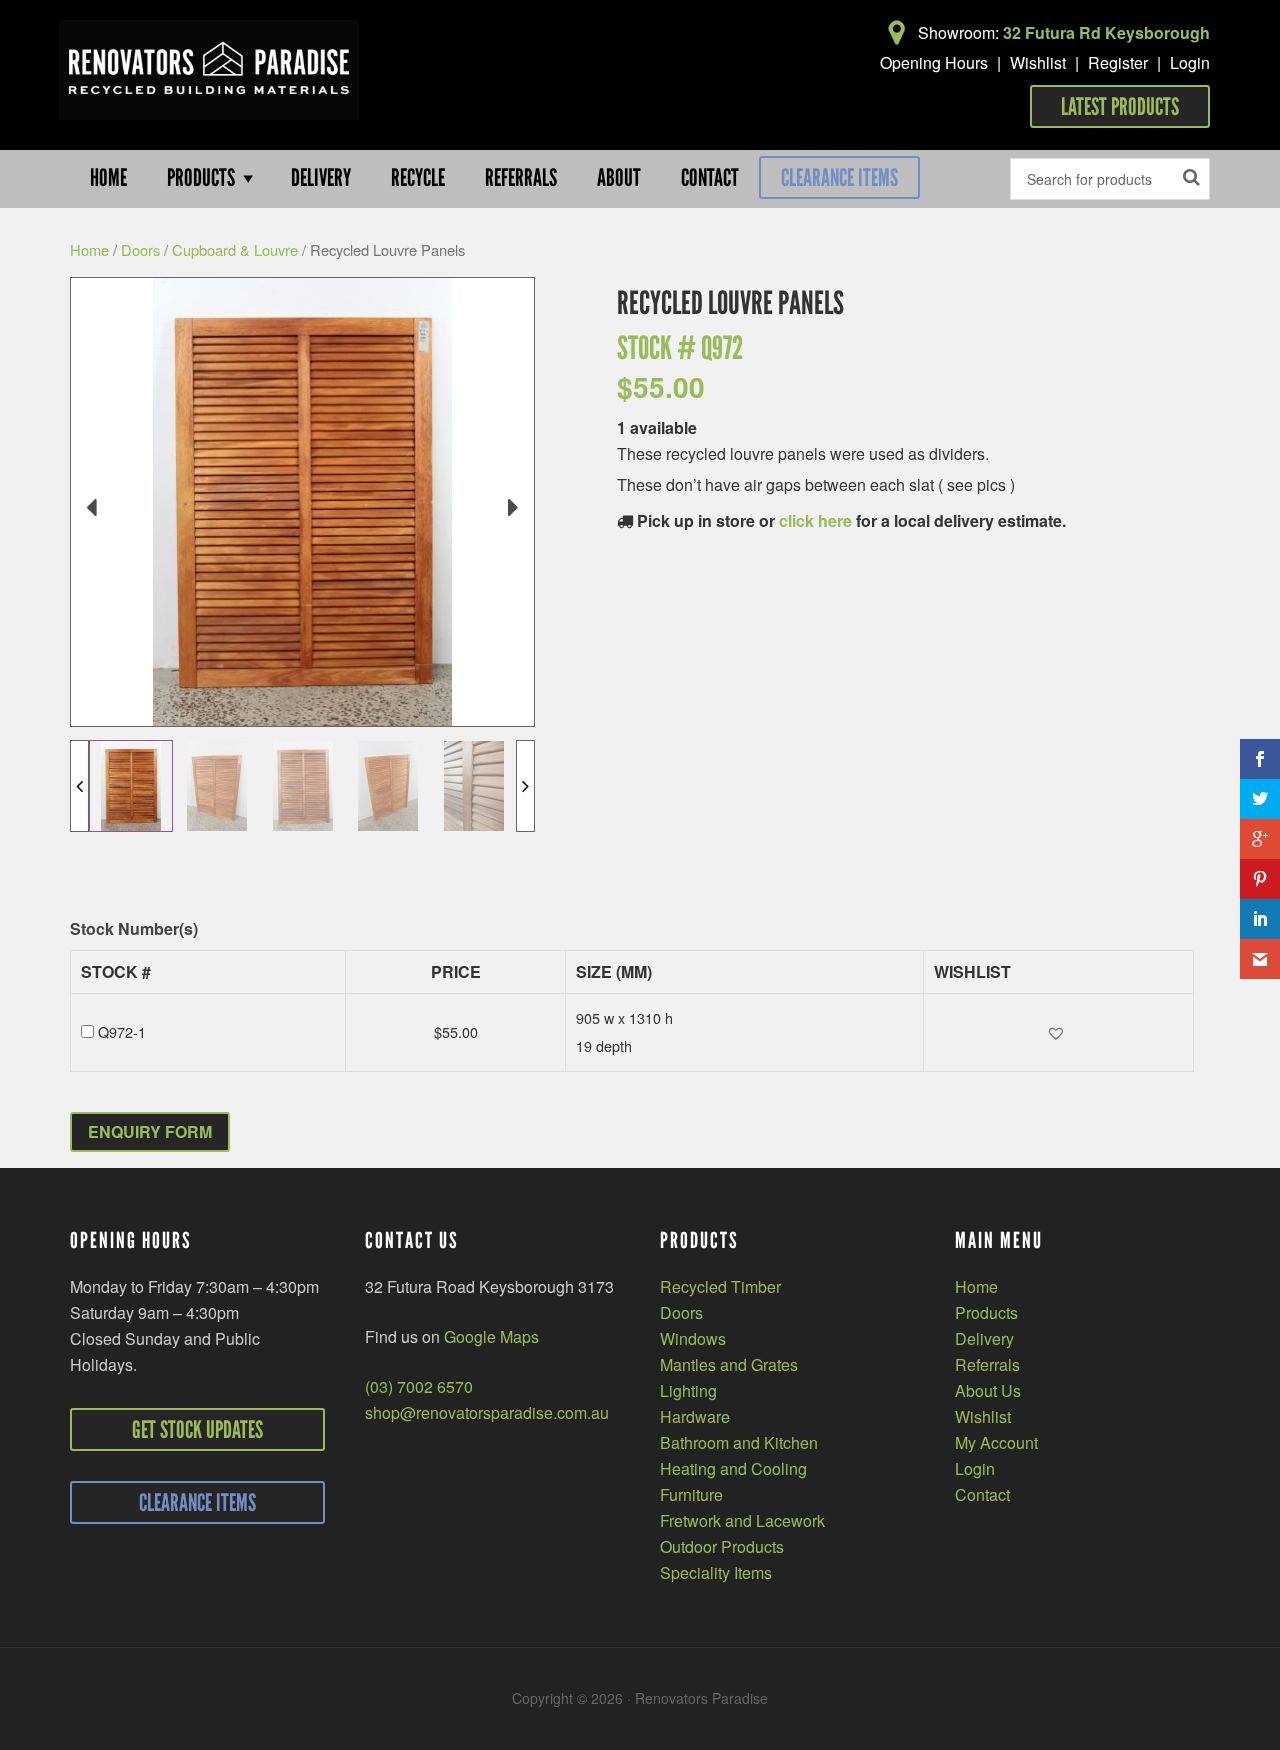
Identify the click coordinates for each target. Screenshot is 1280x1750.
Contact (982, 1494)
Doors (140, 249)
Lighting (688, 1390)
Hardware (695, 1416)
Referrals (987, 1364)
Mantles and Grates (729, 1364)
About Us (988, 1390)
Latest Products (1120, 106)
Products (986, 1312)
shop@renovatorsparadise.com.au (487, 1412)
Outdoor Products (722, 1546)
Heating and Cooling (733, 1468)
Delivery (984, 1338)
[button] (1058, 1032)
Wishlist (1038, 62)
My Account (996, 1442)
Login (1190, 62)
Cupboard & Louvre (235, 249)
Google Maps (491, 1336)
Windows (693, 1338)
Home (89, 249)
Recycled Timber (720, 1286)
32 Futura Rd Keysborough (1106, 32)
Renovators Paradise (209, 70)
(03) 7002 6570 (419, 1386)
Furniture (691, 1494)
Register (1118, 62)
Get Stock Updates (197, 1429)
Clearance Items (839, 177)
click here (815, 520)
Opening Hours (934, 62)
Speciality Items (716, 1572)
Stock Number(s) (134, 929)
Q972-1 (122, 1031)
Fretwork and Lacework (742, 1520)
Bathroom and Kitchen (739, 1442)
